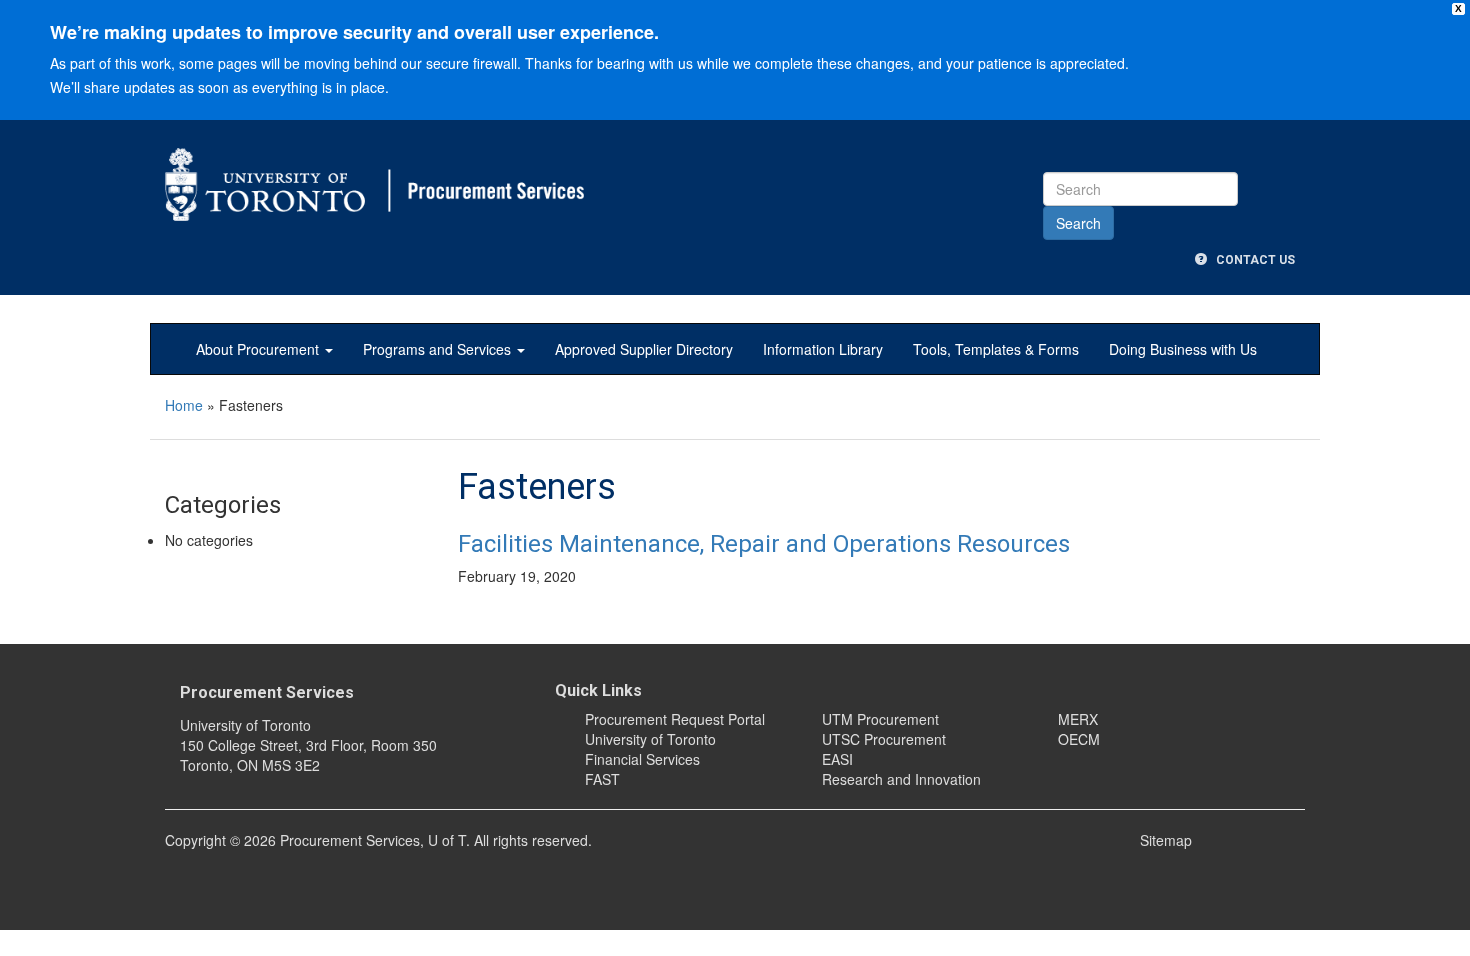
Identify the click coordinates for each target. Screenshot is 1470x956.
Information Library (823, 349)
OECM (1079, 739)
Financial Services (642, 759)
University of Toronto (650, 739)
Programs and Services (439, 349)
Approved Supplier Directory (644, 349)
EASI (837, 759)
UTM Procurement (880, 719)
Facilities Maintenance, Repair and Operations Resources (764, 544)
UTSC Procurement (884, 739)
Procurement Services (267, 692)
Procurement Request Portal (675, 719)
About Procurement (259, 349)
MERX (1078, 719)
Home (184, 405)
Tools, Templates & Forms (996, 349)
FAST (602, 779)
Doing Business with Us (1183, 349)
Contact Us (1251, 260)
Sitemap (1166, 840)
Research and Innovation (901, 779)
